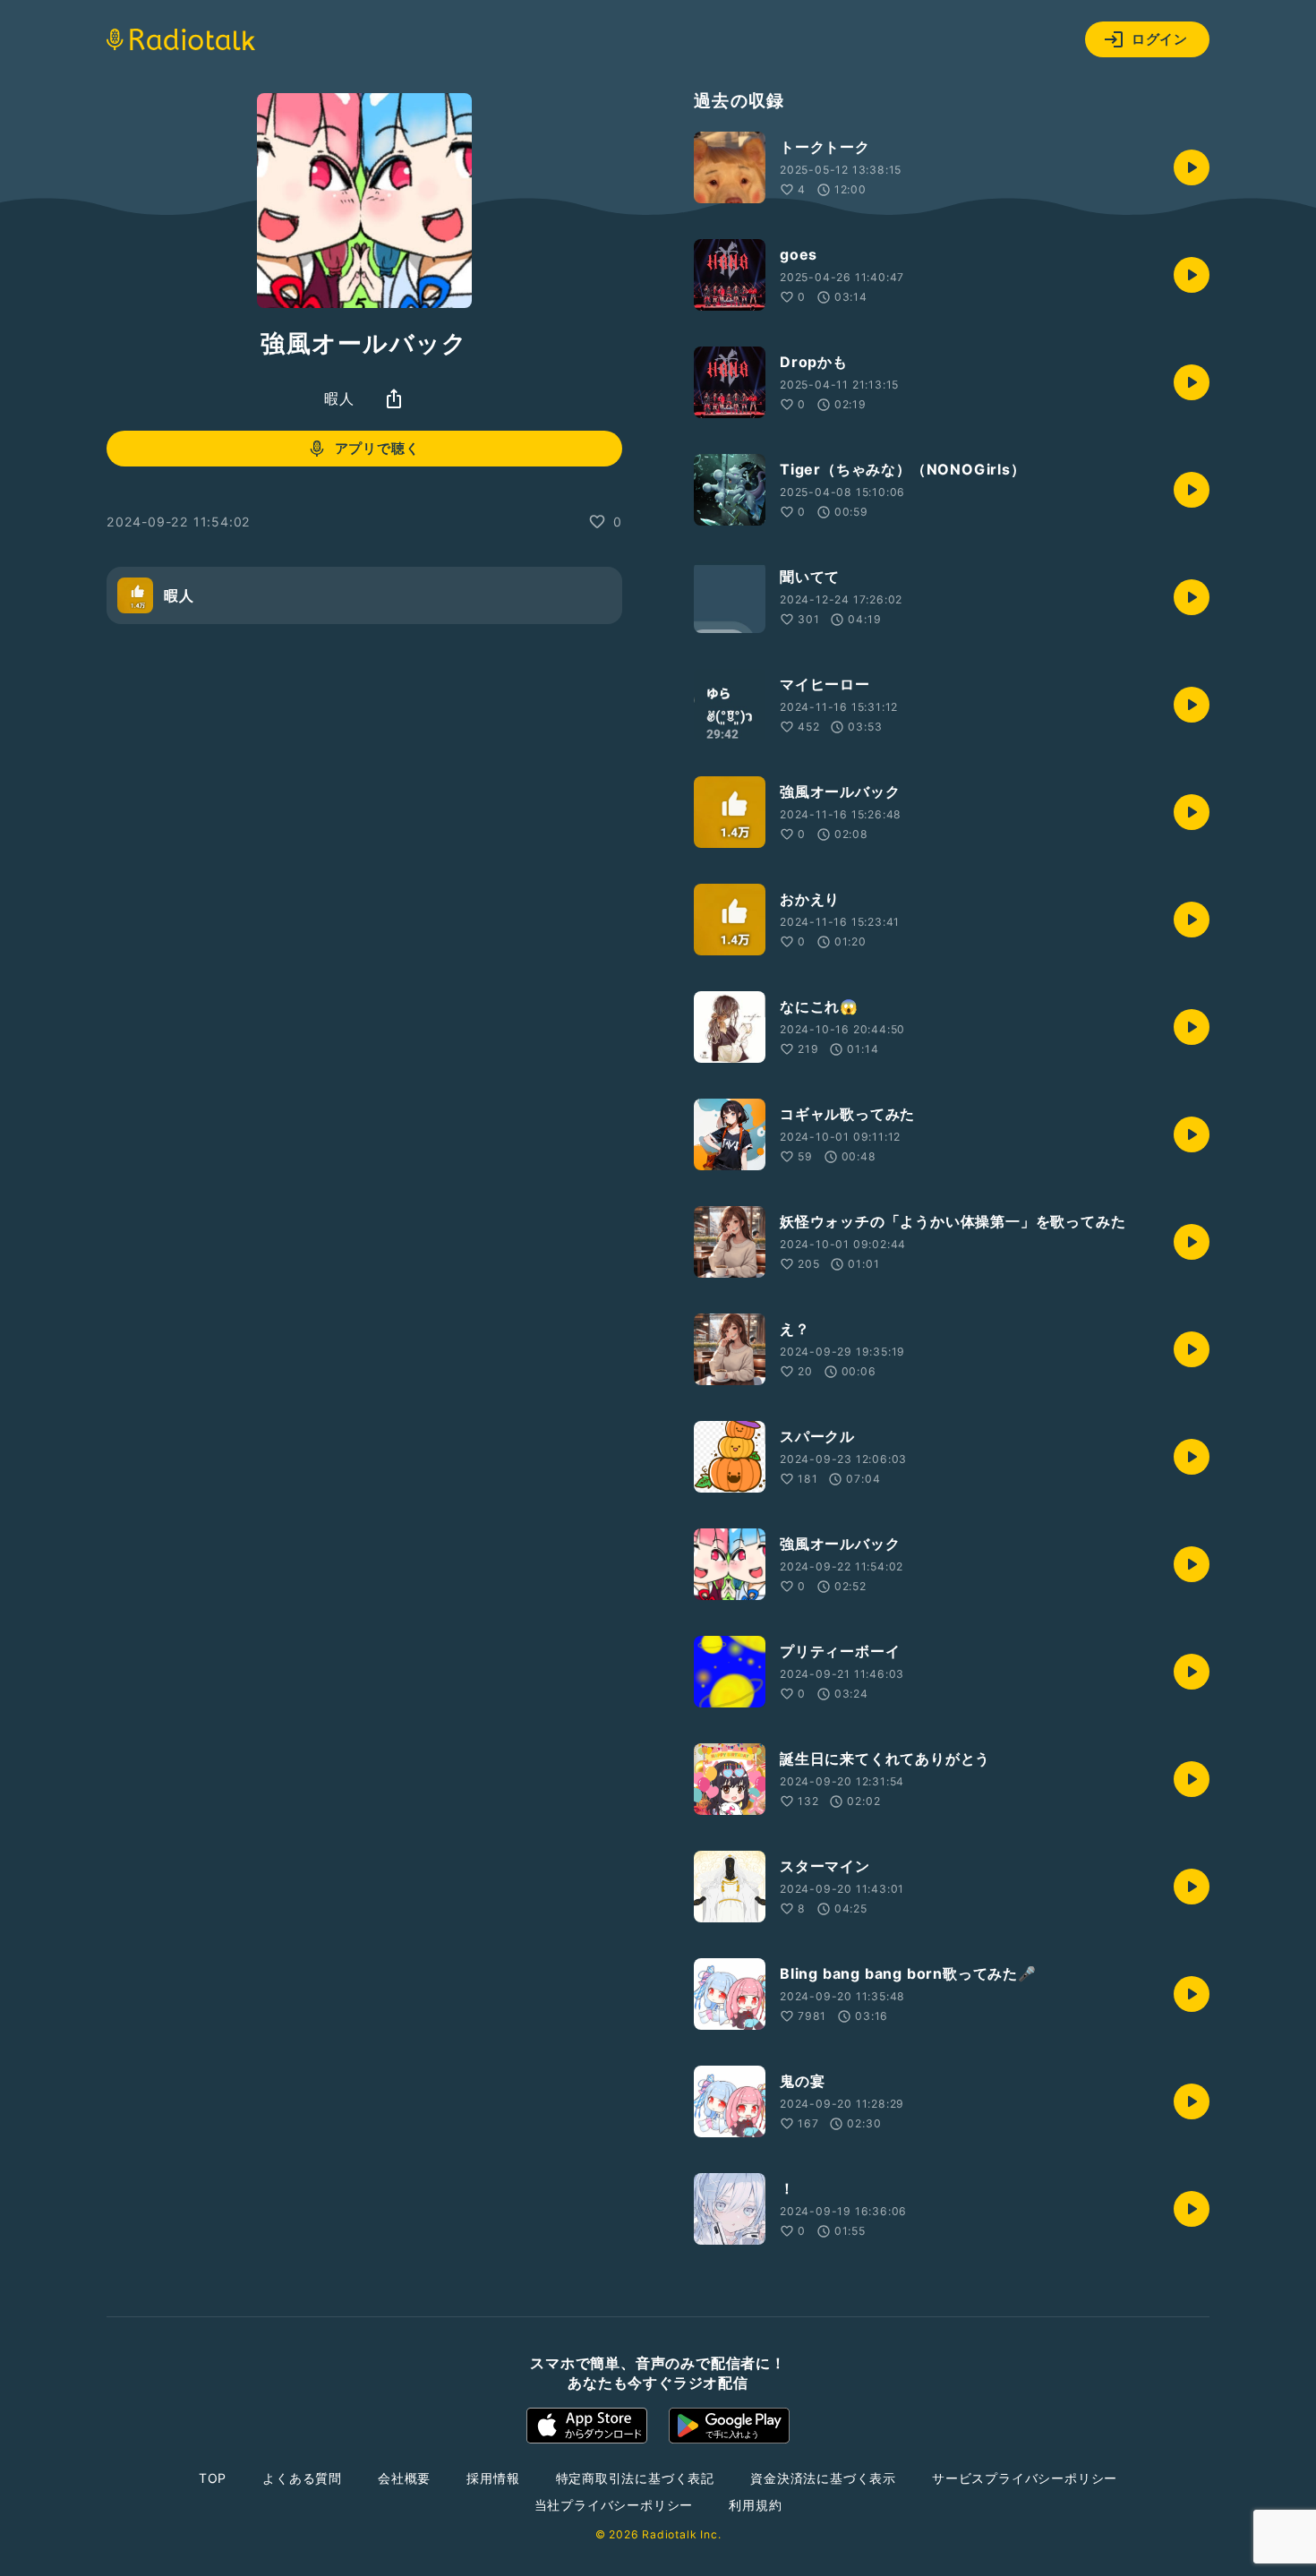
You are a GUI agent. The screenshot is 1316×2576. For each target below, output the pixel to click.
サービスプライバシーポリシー (1025, 2478)
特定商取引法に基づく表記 (636, 2478)
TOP (213, 2478)
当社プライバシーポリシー (614, 2505)
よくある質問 (302, 2478)
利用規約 (755, 2505)
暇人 (339, 398)
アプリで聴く (377, 448)
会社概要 (404, 2478)
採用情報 (493, 2478)
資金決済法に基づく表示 (823, 2478)
